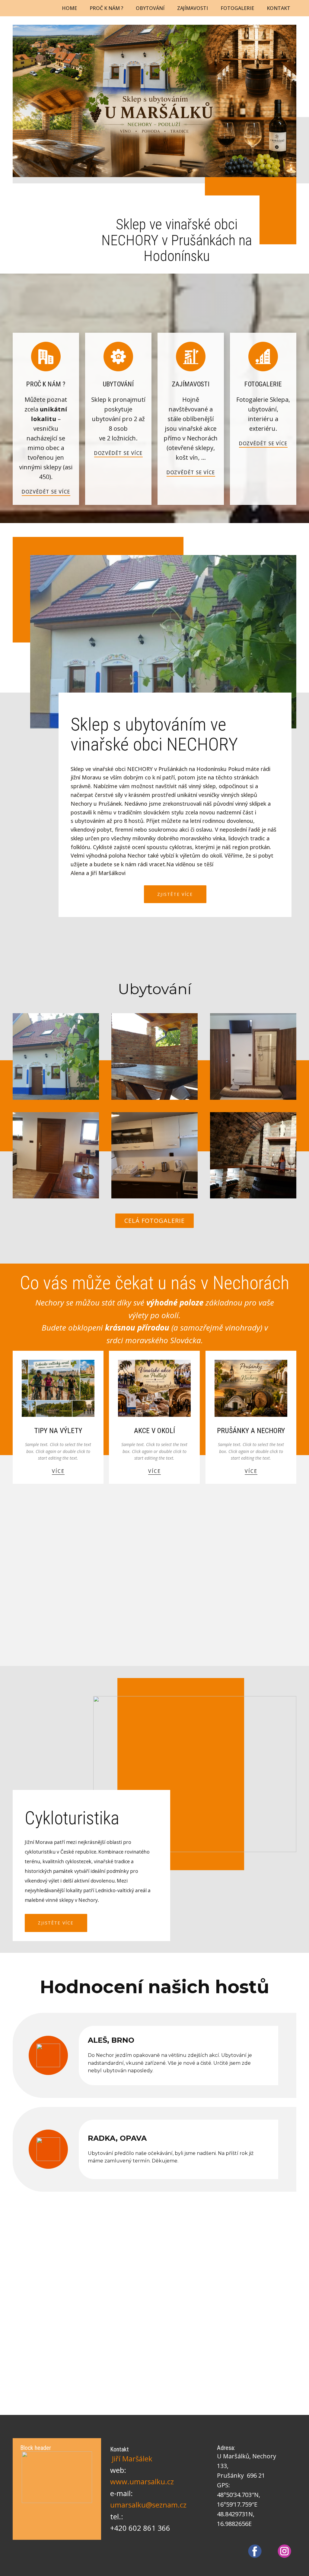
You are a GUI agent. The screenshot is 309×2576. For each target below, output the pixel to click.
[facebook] (255, 2551)
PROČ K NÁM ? (106, 8)
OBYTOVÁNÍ (150, 8)
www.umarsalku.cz (142, 2481)
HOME (69, 8)
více (58, 1471)
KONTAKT (279, 8)
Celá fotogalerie (154, 1221)
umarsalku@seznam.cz (148, 2505)
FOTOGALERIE (237, 8)
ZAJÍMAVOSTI (193, 8)
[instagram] (284, 2551)
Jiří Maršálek (132, 2459)
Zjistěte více (175, 894)
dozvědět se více (46, 492)
